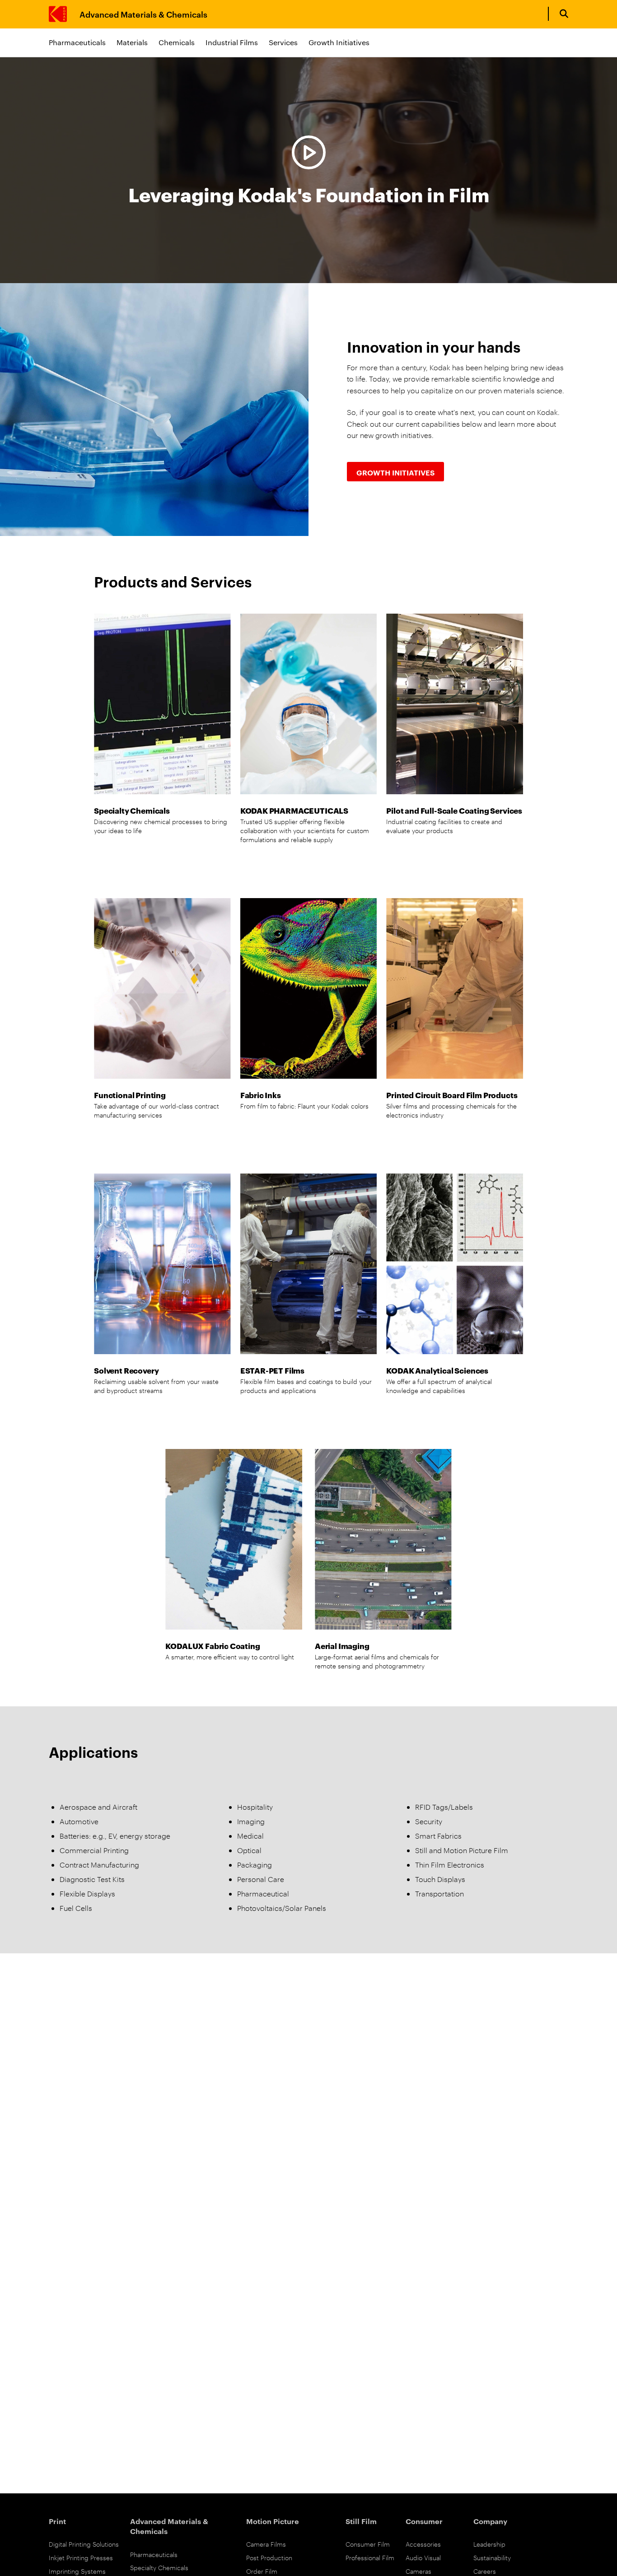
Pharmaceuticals (77, 42)
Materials (132, 42)
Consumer (424, 2521)
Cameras (418, 2571)
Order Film (262, 2571)
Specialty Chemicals (159, 2567)
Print (57, 2521)
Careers (485, 2571)
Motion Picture (273, 2521)
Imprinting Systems (77, 2571)
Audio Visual (423, 2557)
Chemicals (177, 42)
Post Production (269, 2557)
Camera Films (266, 2544)
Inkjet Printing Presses (81, 2557)
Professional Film (370, 2557)
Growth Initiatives (339, 42)
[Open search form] (564, 14)
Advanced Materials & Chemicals (143, 14)
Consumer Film (368, 2544)
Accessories (423, 2544)
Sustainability (492, 2557)
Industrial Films (232, 42)
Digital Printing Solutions (84, 2544)
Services (283, 42)
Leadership (489, 2544)
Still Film (361, 2521)
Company (490, 2521)
